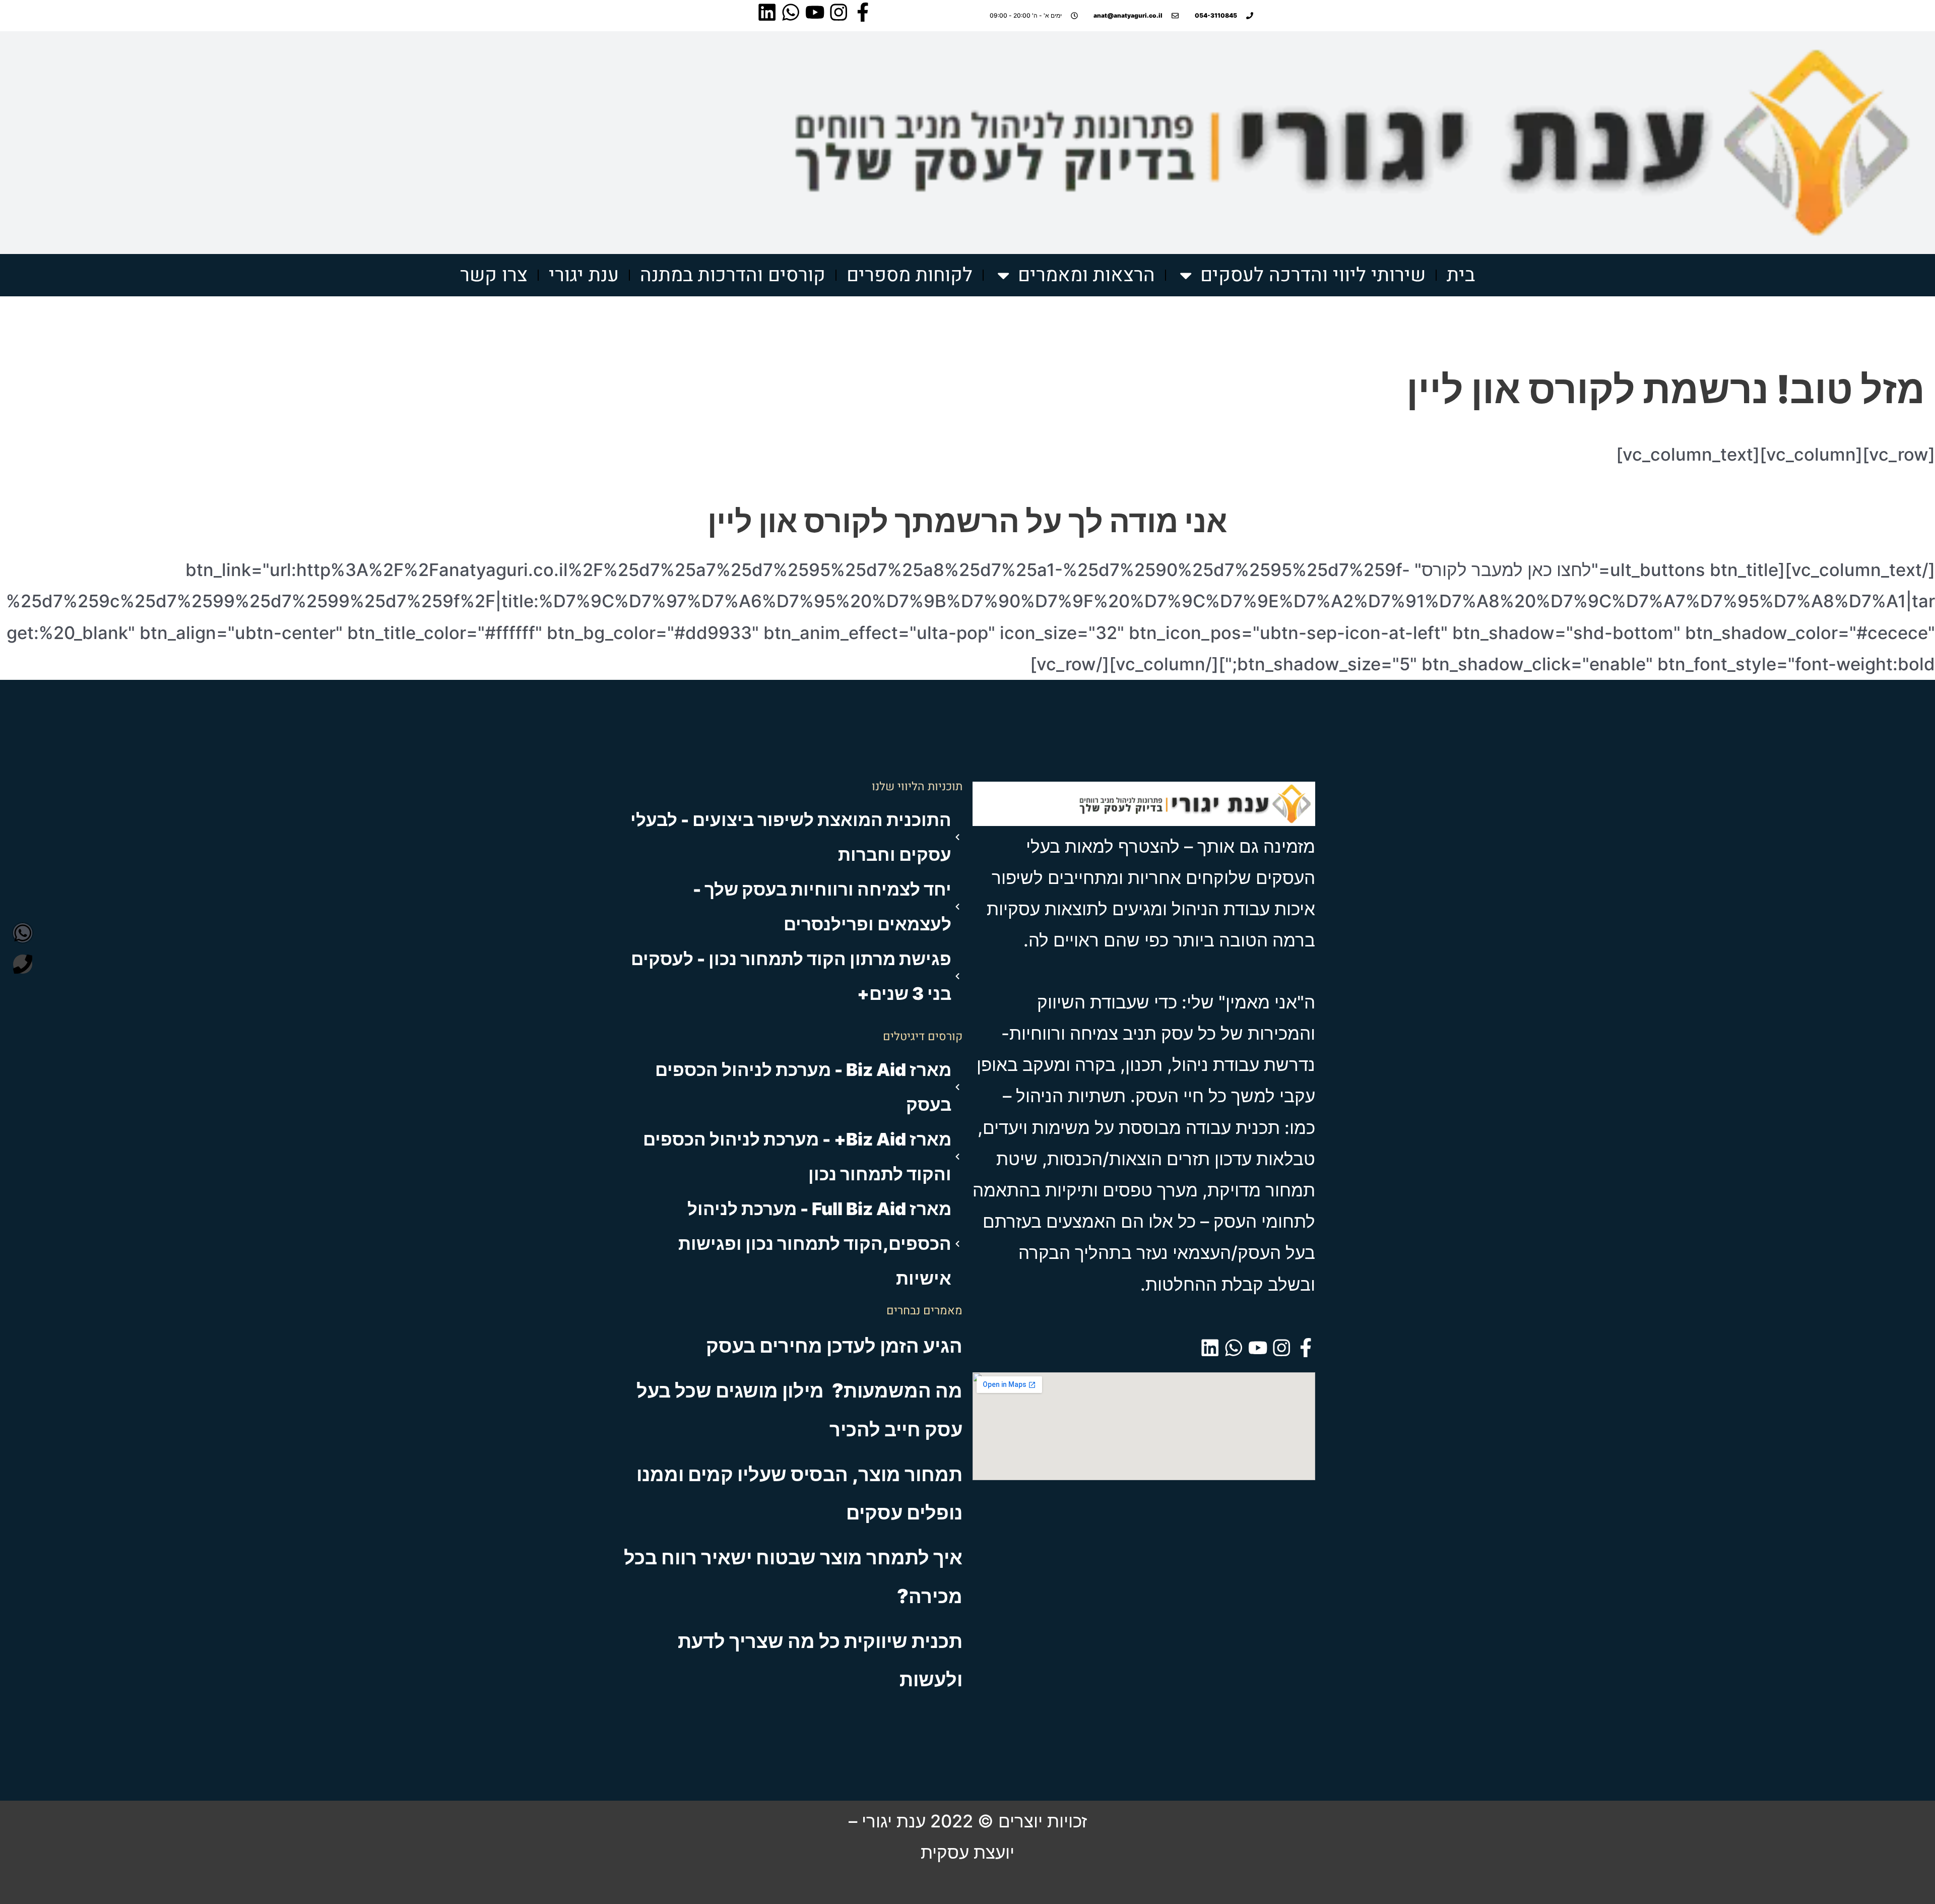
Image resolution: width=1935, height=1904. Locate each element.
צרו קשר (494, 275)
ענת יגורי (584, 275)
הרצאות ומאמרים (1086, 275)
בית (1461, 275)
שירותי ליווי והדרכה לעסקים (1313, 275)
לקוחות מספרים (910, 275)
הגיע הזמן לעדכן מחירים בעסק (834, 1346)
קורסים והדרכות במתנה (733, 275)
